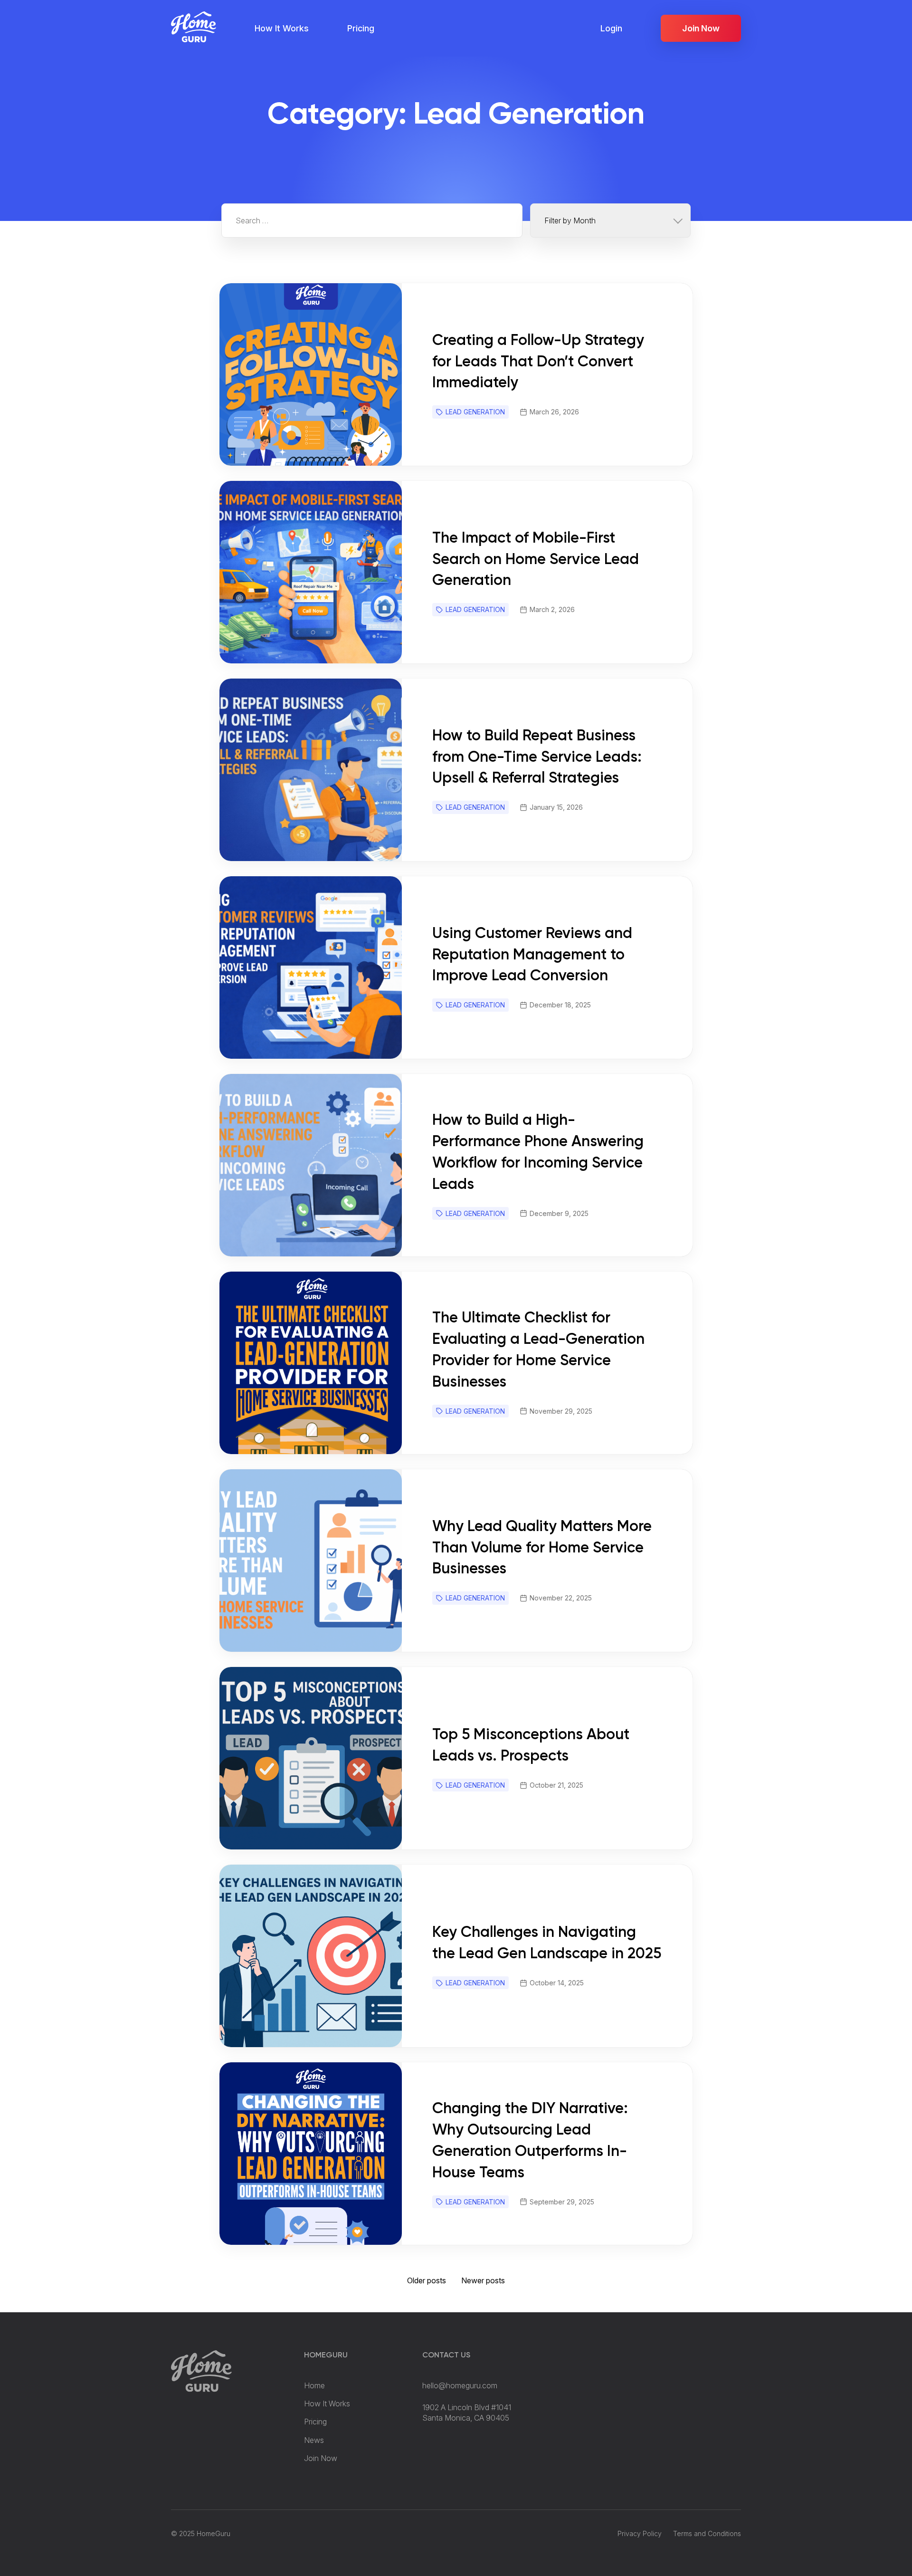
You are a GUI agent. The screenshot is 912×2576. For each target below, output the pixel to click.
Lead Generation (475, 412)
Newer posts (483, 2280)
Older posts (427, 2280)
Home (314, 2385)
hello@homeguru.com (460, 2385)
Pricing (361, 28)
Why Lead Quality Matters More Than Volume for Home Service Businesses (542, 1548)
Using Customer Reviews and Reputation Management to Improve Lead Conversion (532, 955)
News (314, 2440)
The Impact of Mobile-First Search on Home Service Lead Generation (536, 560)
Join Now (701, 28)
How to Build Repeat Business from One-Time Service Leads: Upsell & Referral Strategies (537, 757)
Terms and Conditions (707, 2533)
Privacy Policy (640, 2533)
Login (611, 28)
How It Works (282, 28)
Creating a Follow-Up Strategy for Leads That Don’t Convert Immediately (538, 362)
